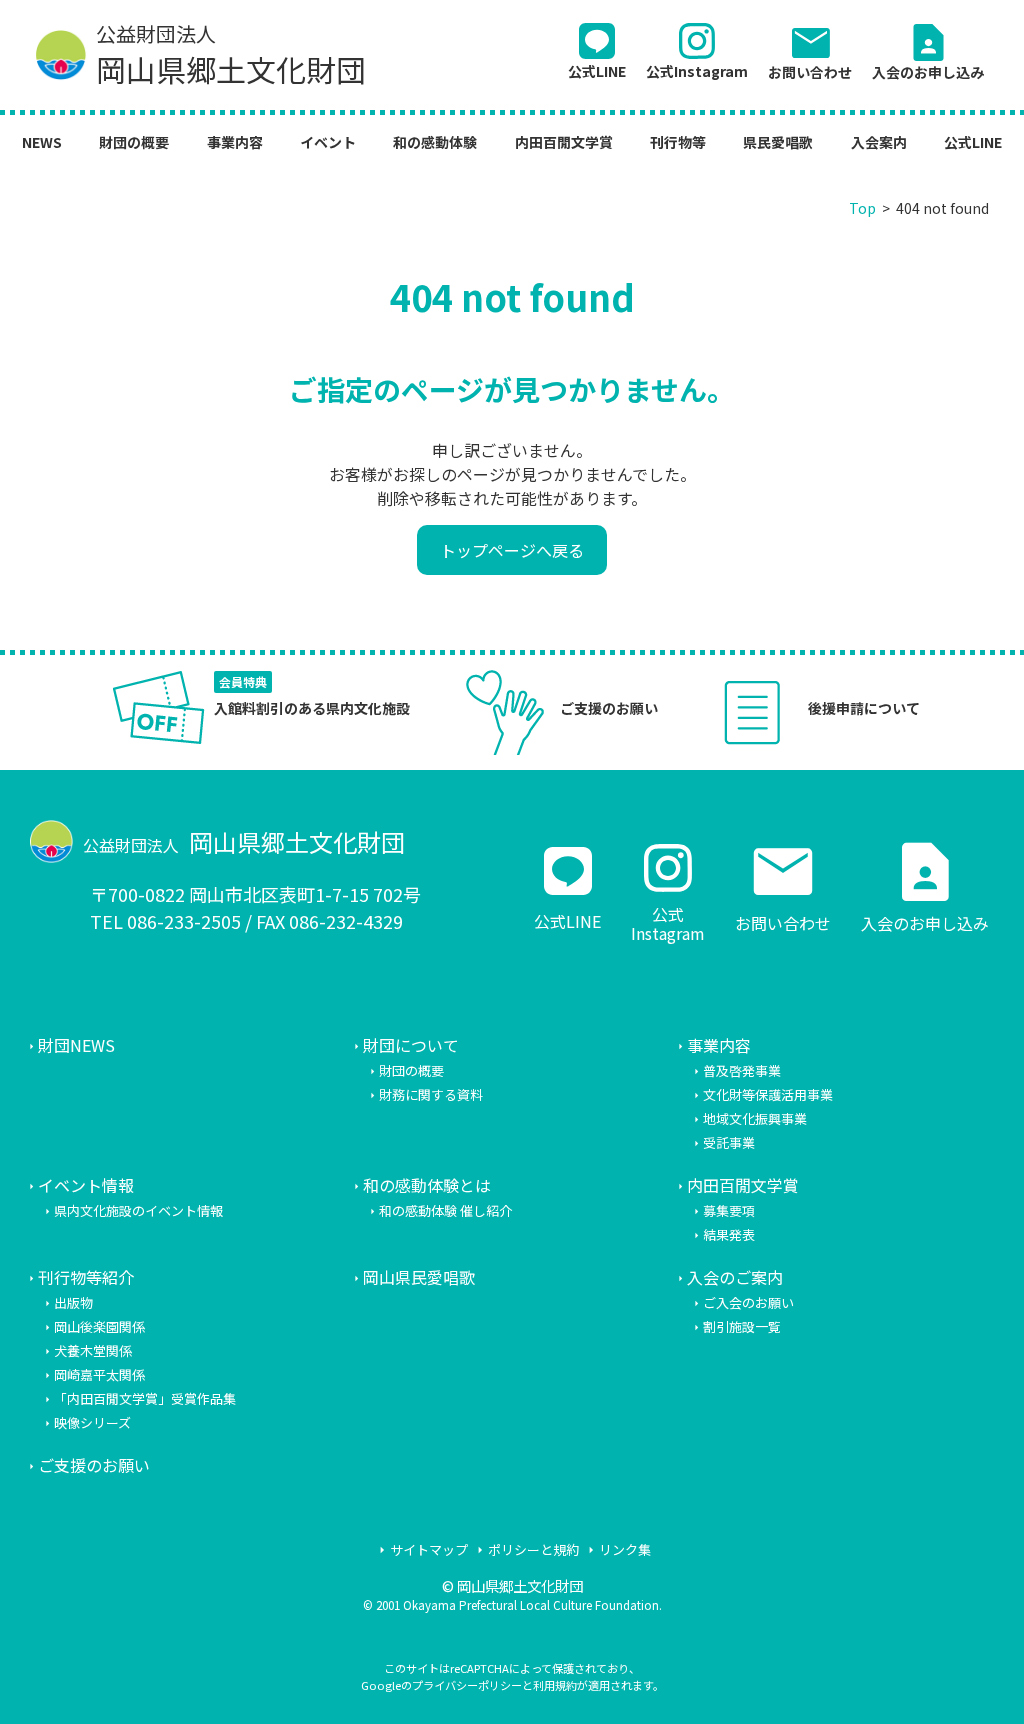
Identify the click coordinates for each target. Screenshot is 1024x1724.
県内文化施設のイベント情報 (138, 1210)
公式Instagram (697, 70)
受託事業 (729, 1142)
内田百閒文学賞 (564, 142)
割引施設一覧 (742, 1326)
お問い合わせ (810, 50)
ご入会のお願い (748, 1302)
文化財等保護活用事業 (768, 1094)
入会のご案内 (735, 1277)
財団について (411, 1045)
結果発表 (729, 1234)
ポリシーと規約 (533, 1549)
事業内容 (235, 142)
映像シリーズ (92, 1422)
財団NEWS (76, 1045)
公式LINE (597, 70)
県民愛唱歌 (778, 142)
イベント (328, 142)
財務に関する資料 (431, 1094)
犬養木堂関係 (93, 1350)
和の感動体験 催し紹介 (445, 1210)
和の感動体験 (435, 142)
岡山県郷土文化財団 (231, 55)
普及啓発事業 (742, 1070)
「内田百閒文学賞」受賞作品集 (145, 1398)
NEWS (42, 142)
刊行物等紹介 (86, 1277)
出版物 (73, 1302)
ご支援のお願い (94, 1465)
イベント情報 (86, 1185)
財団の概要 (134, 142)
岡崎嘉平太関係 (99, 1374)
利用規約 (555, 1685)
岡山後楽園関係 (99, 1326)
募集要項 (729, 1210)
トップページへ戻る (512, 550)
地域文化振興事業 (755, 1118)
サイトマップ (429, 1549)
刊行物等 (678, 142)
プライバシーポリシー (467, 1685)
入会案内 (879, 142)
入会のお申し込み (928, 50)
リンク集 (625, 1549)
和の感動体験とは (427, 1185)
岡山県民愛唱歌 (419, 1277)
